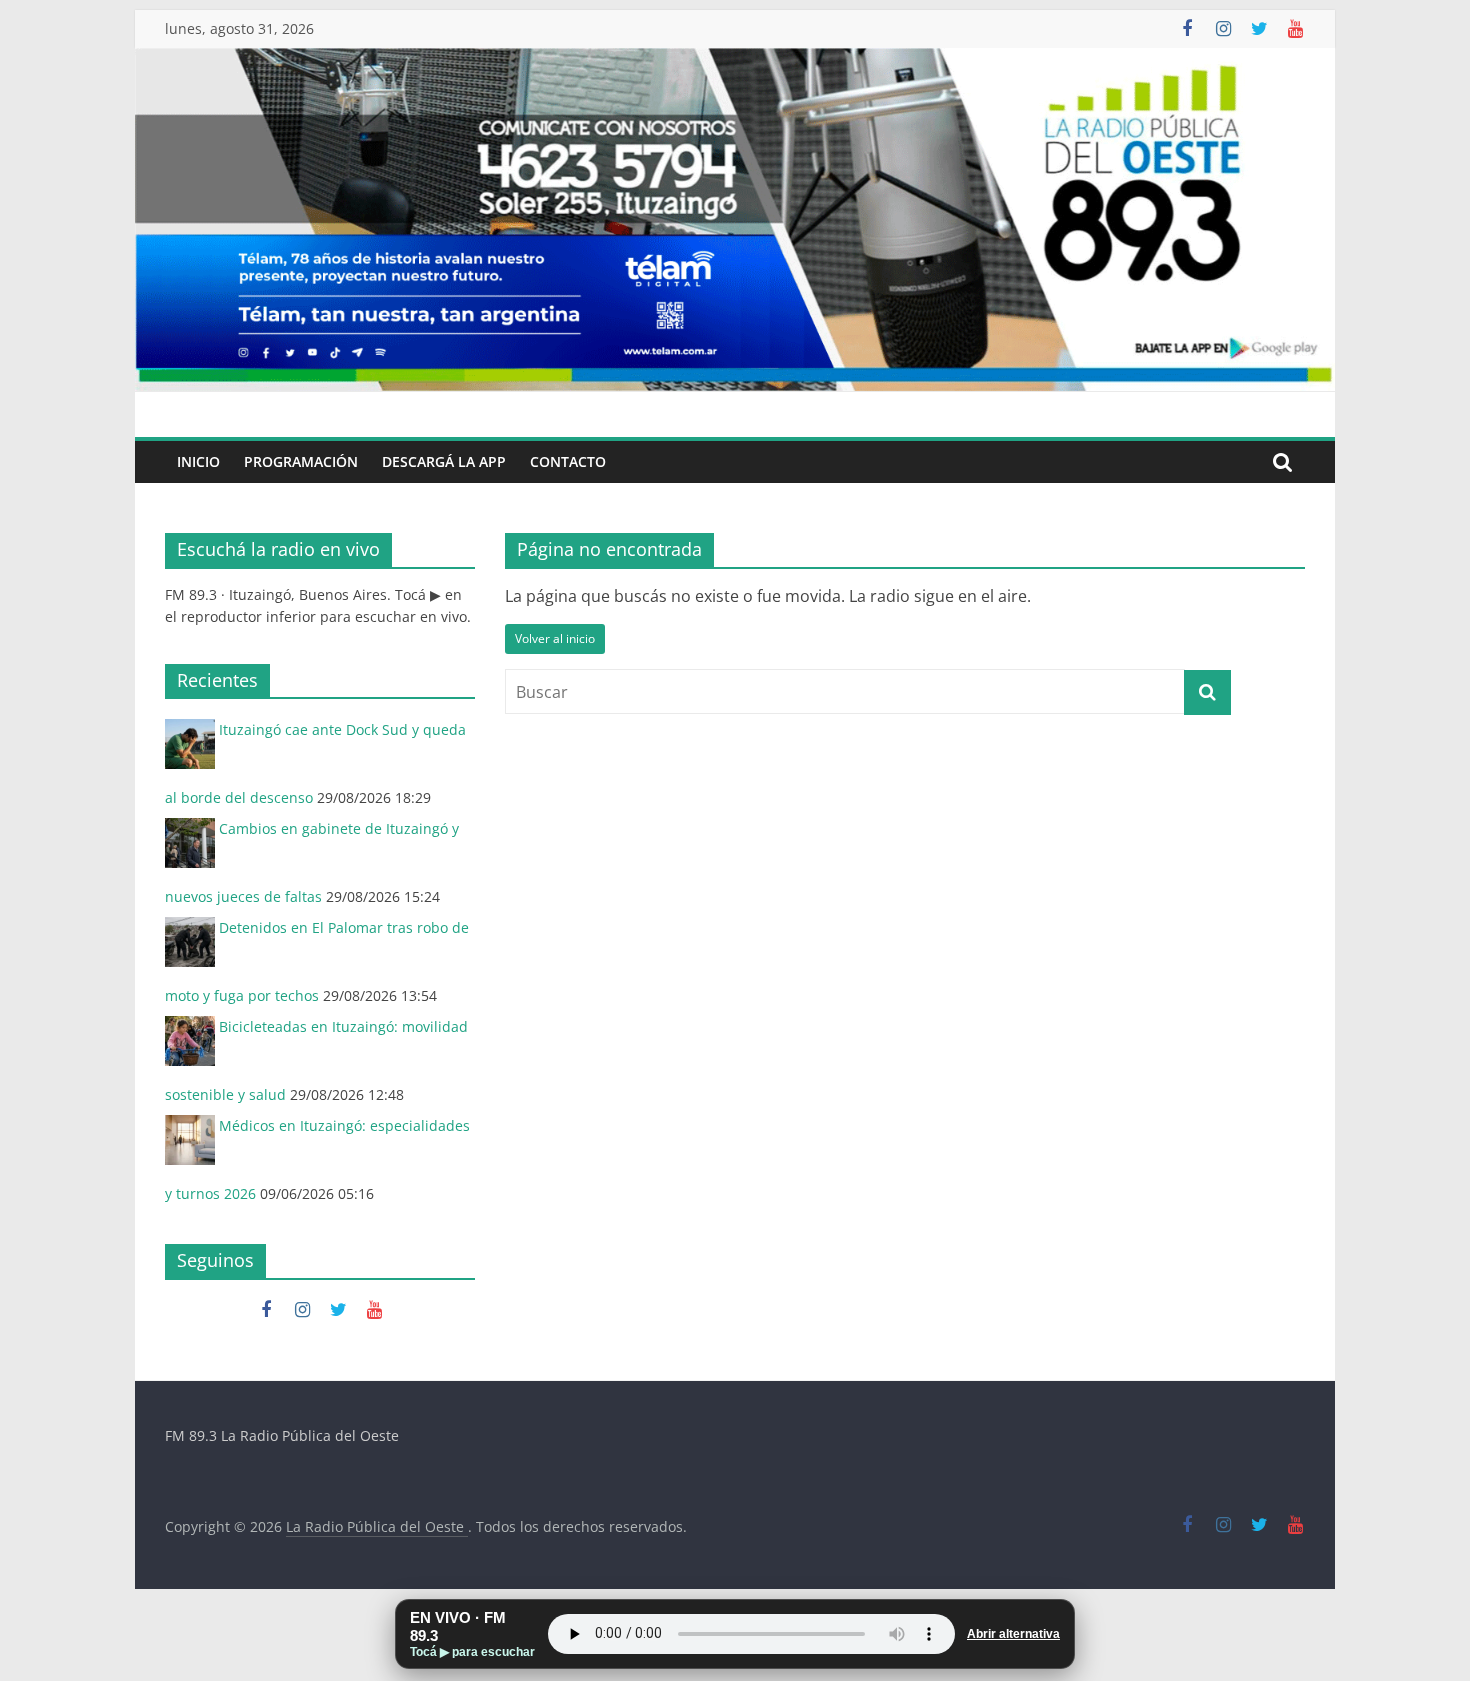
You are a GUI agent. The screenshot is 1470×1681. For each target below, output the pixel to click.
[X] (1259, 29)
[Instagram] (1223, 29)
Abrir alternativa (1013, 1634)
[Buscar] (1283, 461)
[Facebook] (1187, 29)
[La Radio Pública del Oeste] (735, 60)
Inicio (198, 461)
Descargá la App (444, 461)
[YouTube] (1295, 29)
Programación (301, 461)
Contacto (568, 461)
